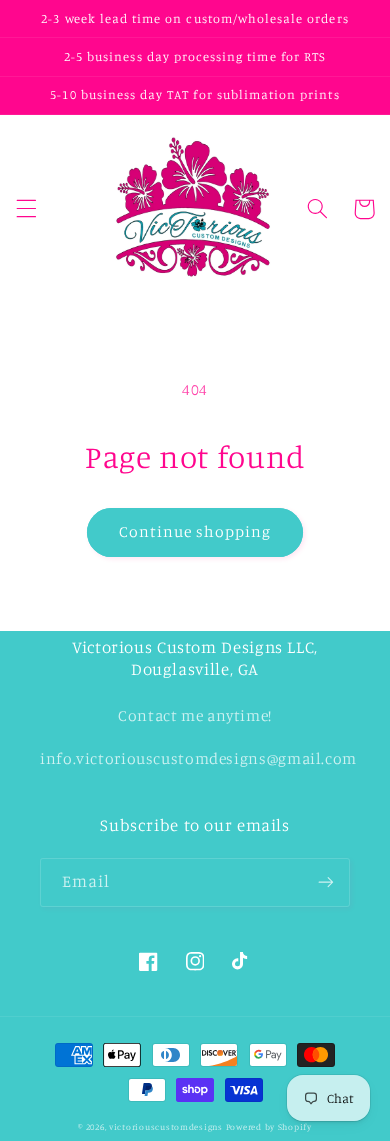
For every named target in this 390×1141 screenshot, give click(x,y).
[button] (26, 209)
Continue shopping (195, 531)
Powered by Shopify (269, 1126)
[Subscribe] (326, 882)
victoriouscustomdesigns (166, 1126)
